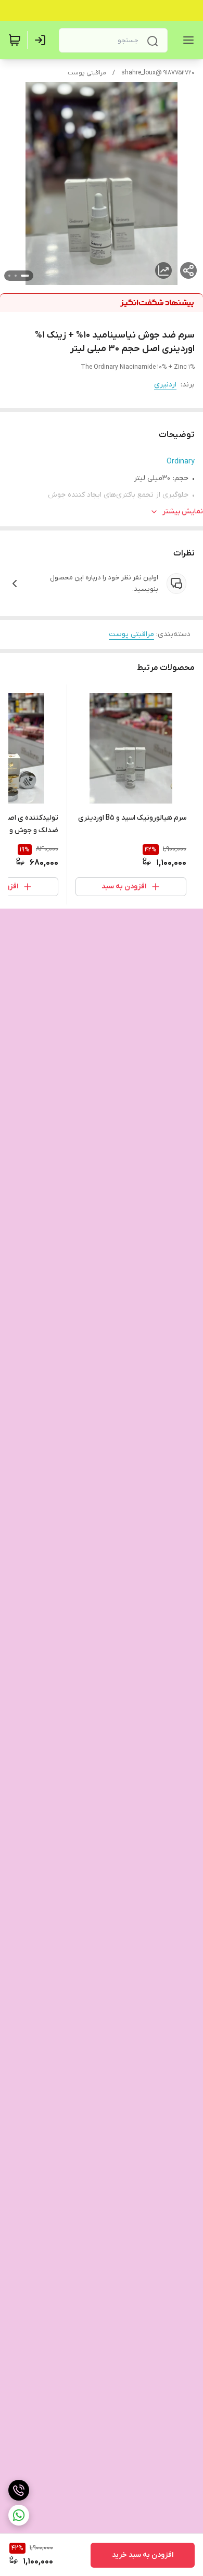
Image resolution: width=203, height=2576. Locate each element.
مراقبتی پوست (87, 73)
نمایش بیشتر (183, 512)
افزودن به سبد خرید (143, 2555)
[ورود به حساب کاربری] (42, 40)
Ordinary (181, 462)
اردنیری (165, 385)
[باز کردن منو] (186, 40)
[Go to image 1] (25, 276)
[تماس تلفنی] (19, 2490)
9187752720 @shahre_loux (158, 73)
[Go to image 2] (16, 276)
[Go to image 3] (9, 276)
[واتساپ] (19, 2515)
